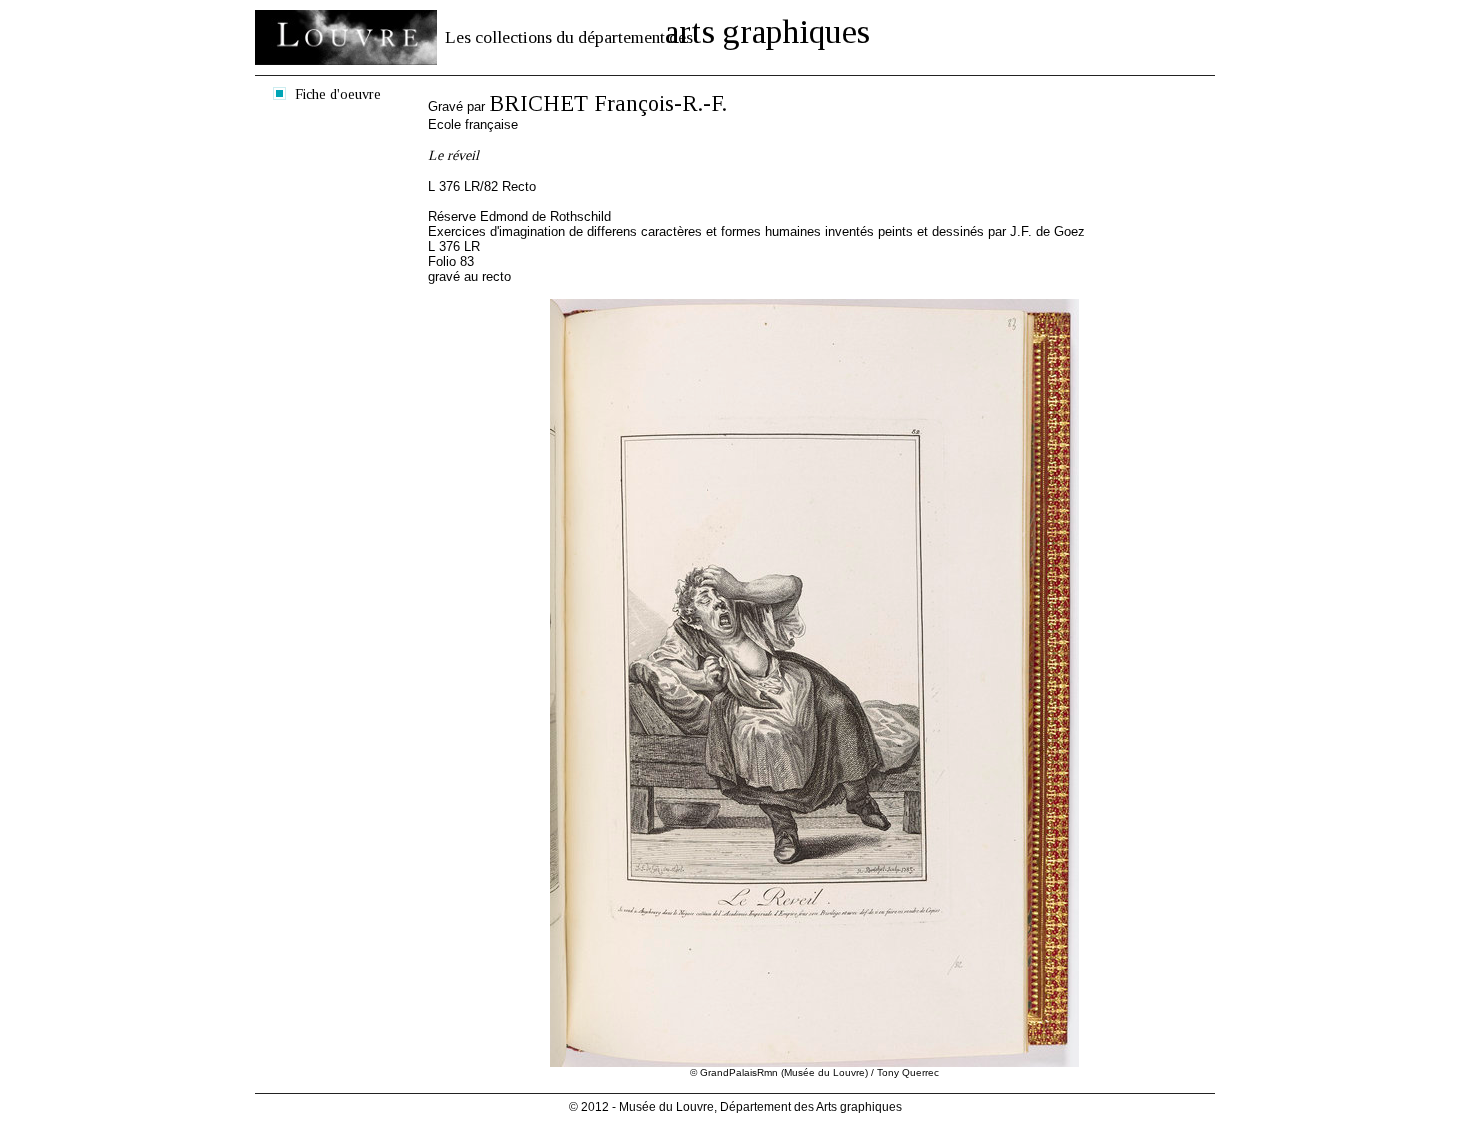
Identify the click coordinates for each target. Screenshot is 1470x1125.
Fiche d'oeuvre (338, 94)
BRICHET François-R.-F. (608, 103)
